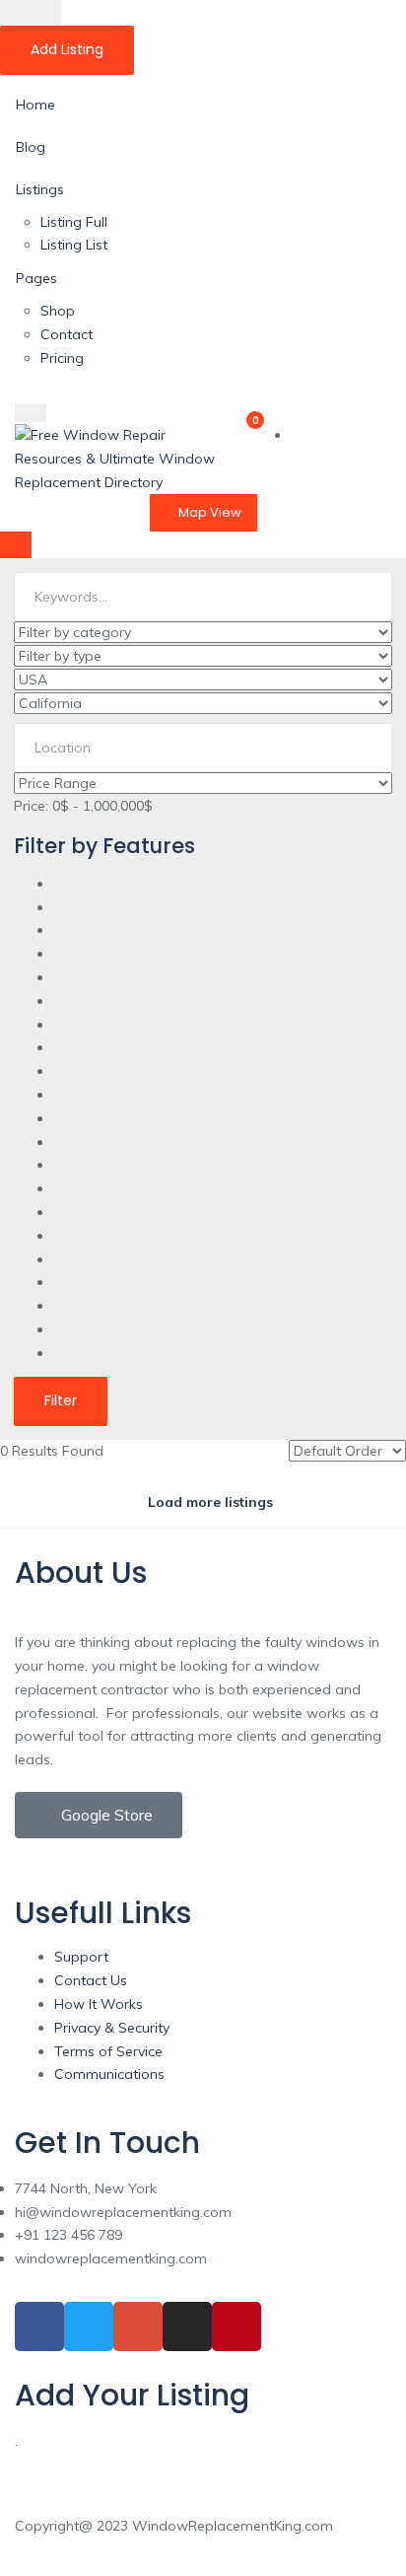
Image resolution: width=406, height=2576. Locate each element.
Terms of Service (108, 2051)
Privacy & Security (112, 2028)
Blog (31, 147)
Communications (109, 2074)
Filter (61, 1400)
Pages (36, 278)
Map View (208, 512)
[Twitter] (89, 2326)
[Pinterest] (237, 2326)
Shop (58, 311)
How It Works (99, 2004)
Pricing (62, 358)
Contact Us (91, 1980)
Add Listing (67, 49)
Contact (67, 334)
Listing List (74, 245)
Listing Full (74, 222)
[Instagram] (187, 2326)
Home (35, 105)
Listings (40, 189)
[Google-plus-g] (138, 2326)
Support (81, 1957)
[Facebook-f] (39, 2326)
